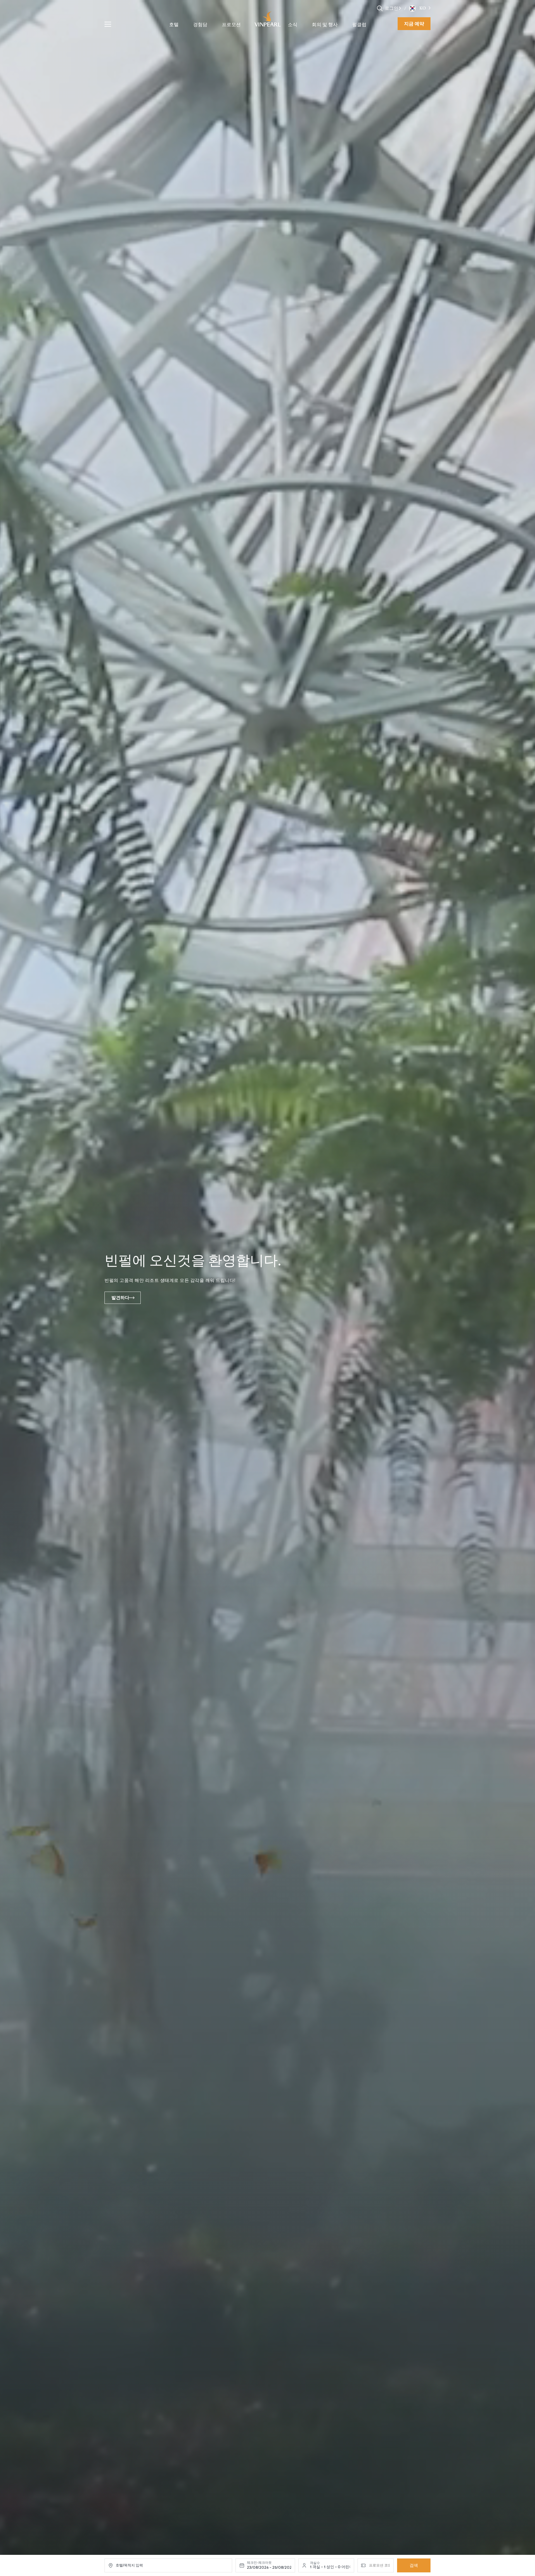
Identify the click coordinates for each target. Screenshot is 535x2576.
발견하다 (120, 1298)
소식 (293, 25)
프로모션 (231, 25)
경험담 (200, 25)
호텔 (174, 25)
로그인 (391, 8)
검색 (414, 2565)
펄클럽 (359, 25)
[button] (400, 8)
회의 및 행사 (325, 25)
